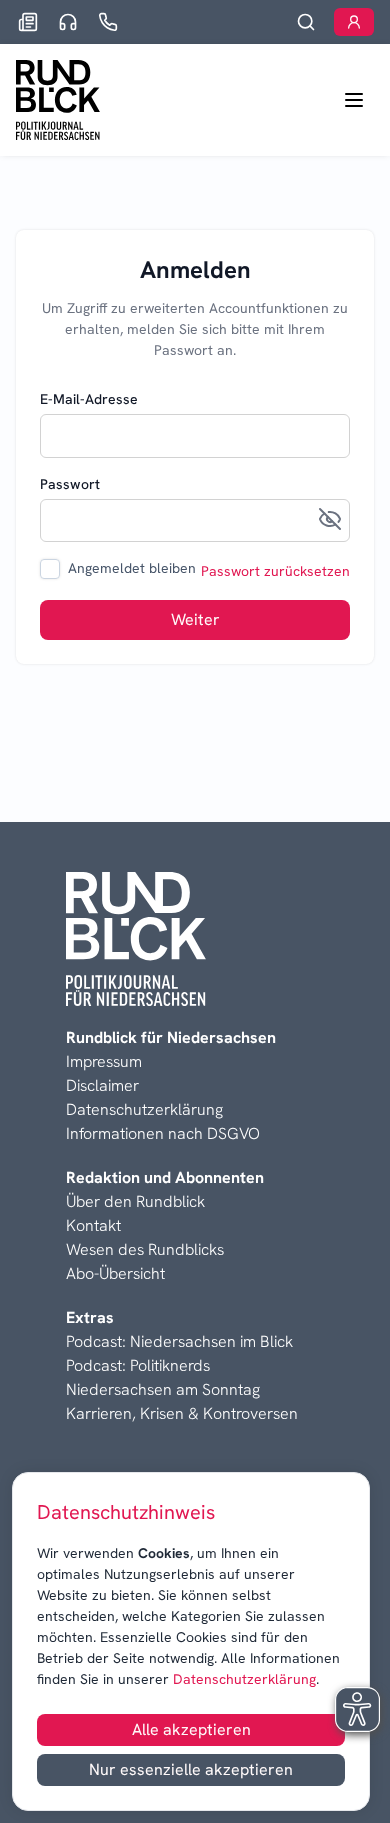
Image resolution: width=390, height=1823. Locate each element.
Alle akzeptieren (191, 1729)
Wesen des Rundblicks (145, 1249)
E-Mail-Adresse (89, 399)
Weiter (195, 619)
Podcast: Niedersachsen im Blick (179, 1341)
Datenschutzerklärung (242, 1679)
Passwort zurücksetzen (275, 571)
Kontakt (93, 1225)
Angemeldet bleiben (132, 568)
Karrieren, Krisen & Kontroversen (182, 1413)
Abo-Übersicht (115, 1273)
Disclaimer (102, 1085)
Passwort (70, 484)
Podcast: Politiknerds (138, 1365)
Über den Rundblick (135, 1201)
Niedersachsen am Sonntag (163, 1389)
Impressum (104, 1061)
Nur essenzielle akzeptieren (191, 1769)
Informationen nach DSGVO (163, 1133)
